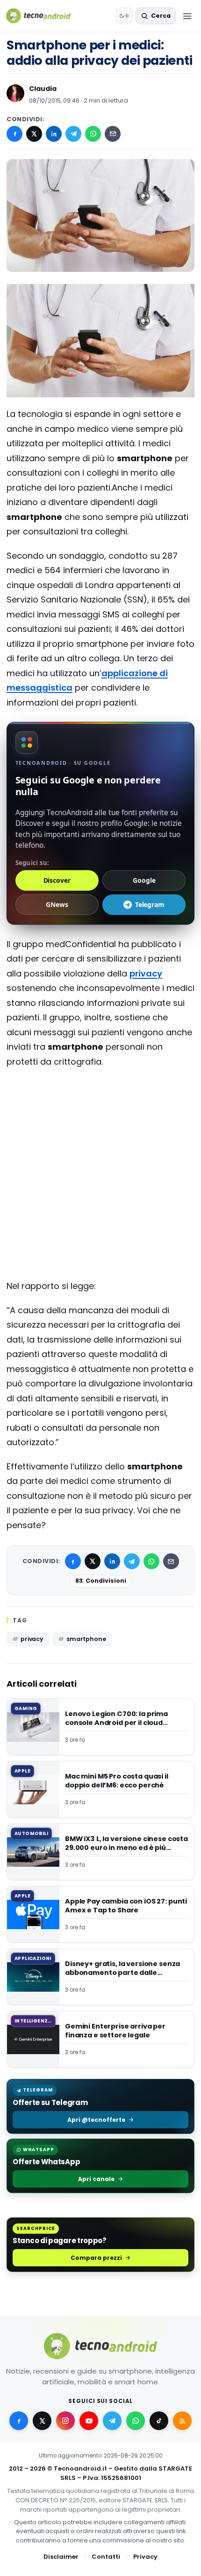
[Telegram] (73, 134)
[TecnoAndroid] (44, 16)
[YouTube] (89, 2421)
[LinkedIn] (54, 134)
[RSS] (182, 2421)
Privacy (145, 2557)
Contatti (106, 2557)
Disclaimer (61, 2557)
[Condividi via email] (113, 134)
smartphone (86, 1639)
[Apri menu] (187, 16)
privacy (146, 973)
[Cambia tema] (124, 16)
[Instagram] (65, 2421)
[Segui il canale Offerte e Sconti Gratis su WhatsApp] (136, 2421)
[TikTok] (159, 2421)
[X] (34, 134)
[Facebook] (14, 134)
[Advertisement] (100, 1113)
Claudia (43, 89)
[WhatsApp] (93, 134)
